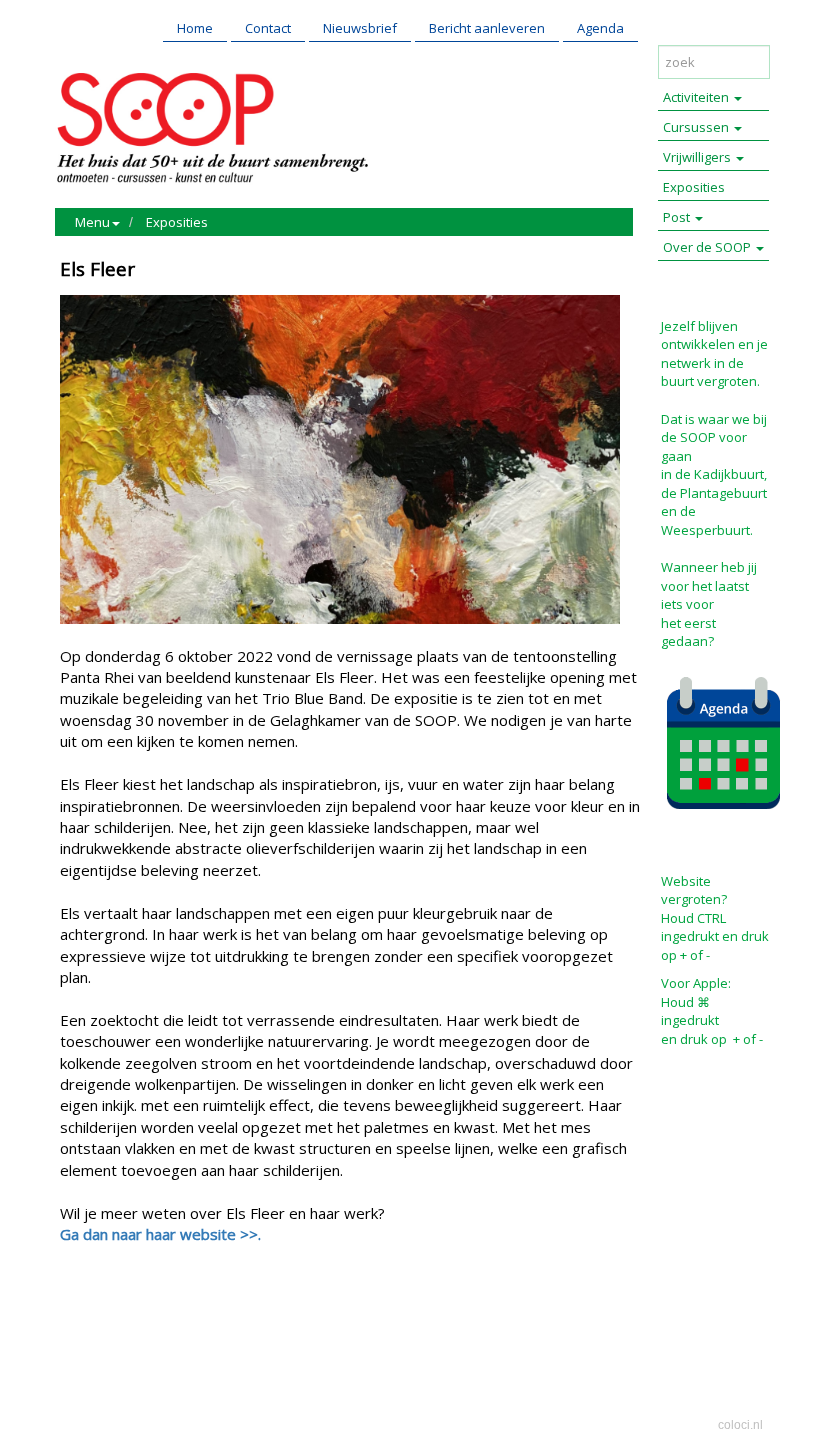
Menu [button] (92, 222)
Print (80, 1319)
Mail (121, 1319)
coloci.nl (740, 1425)
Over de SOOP (708, 247)
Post (678, 217)
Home (195, 28)
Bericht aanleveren (487, 28)
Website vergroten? (694, 890)
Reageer (175, 1319)
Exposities (177, 222)
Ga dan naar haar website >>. (160, 1234)
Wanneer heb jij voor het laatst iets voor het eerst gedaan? (709, 604)
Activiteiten (697, 97)
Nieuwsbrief (360, 28)
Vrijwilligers (698, 157)
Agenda (600, 28)
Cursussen (697, 127)
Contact (268, 28)
